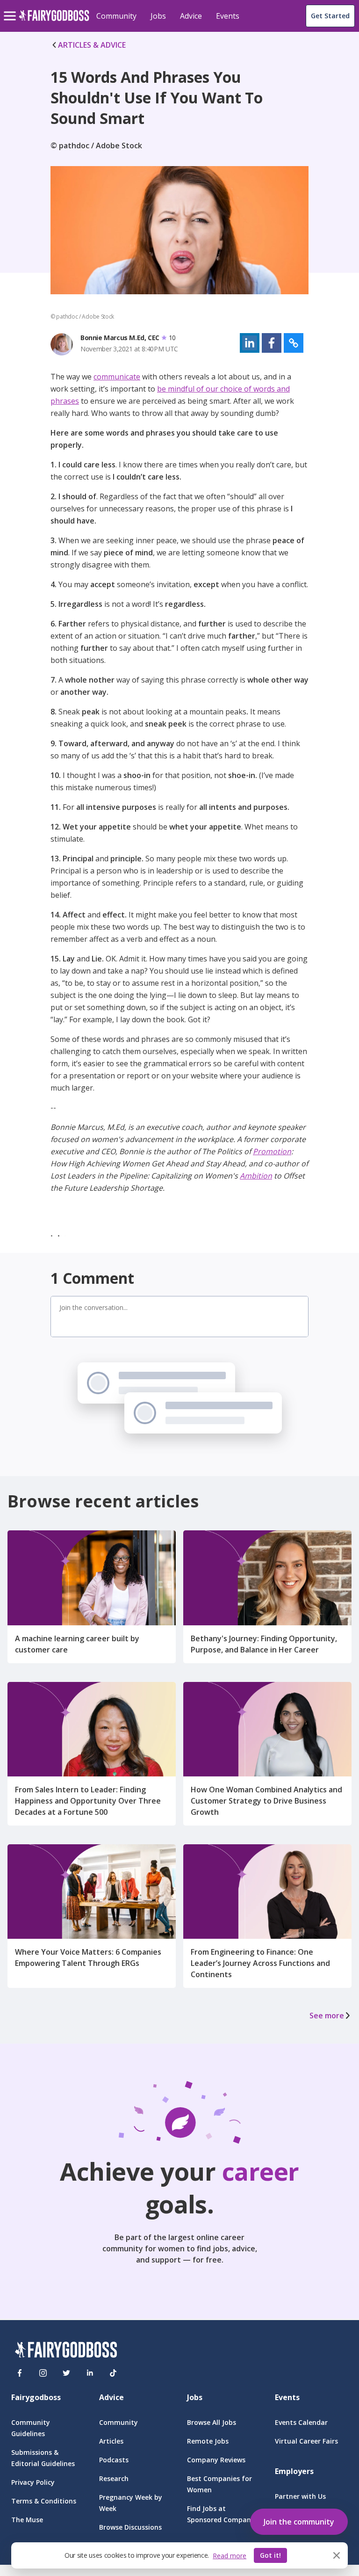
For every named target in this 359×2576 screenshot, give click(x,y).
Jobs (158, 16)
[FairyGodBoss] (66, 2351)
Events (228, 16)
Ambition (256, 1176)
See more (327, 2016)
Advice (191, 16)
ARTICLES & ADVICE (92, 45)
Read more (230, 2556)
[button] (250, 343)
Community (116, 16)
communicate (117, 377)
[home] (54, 21)
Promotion (272, 1151)
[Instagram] (43, 2373)
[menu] (11, 8)
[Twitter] (66, 2373)
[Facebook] (20, 2373)
